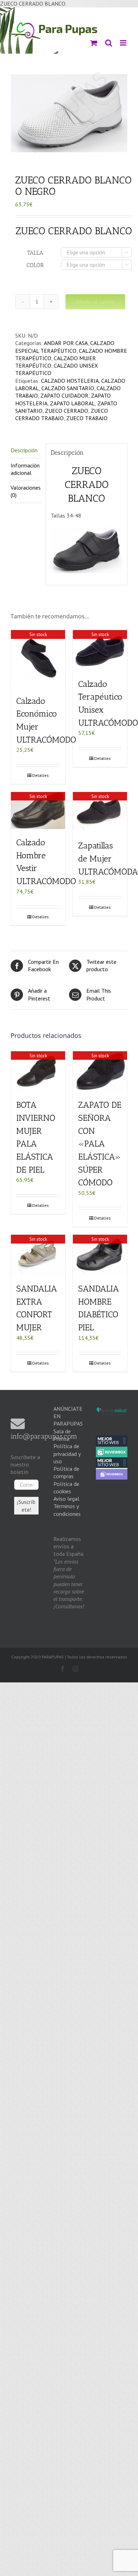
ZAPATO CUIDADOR (64, 395)
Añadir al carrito (95, 302)
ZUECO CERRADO (67, 411)
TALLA (35, 253)
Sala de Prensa (62, 1435)
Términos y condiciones (67, 1510)
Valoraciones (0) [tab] (26, 491)
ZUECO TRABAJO (87, 418)
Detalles (41, 775)
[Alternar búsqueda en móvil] (108, 43)
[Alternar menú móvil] (123, 43)
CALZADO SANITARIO (68, 388)
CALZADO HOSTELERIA (70, 381)
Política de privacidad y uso (67, 1454)
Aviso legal (66, 1499)
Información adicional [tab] (25, 469)
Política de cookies (66, 1487)
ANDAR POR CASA (66, 343)
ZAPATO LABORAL (72, 403)
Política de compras (66, 1472)
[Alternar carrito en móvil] (93, 43)
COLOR (35, 265)
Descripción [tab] (24, 450)
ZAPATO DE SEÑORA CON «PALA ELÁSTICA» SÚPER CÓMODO (100, 1144)
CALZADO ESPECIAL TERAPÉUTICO (65, 347)
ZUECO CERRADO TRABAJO (62, 414)
